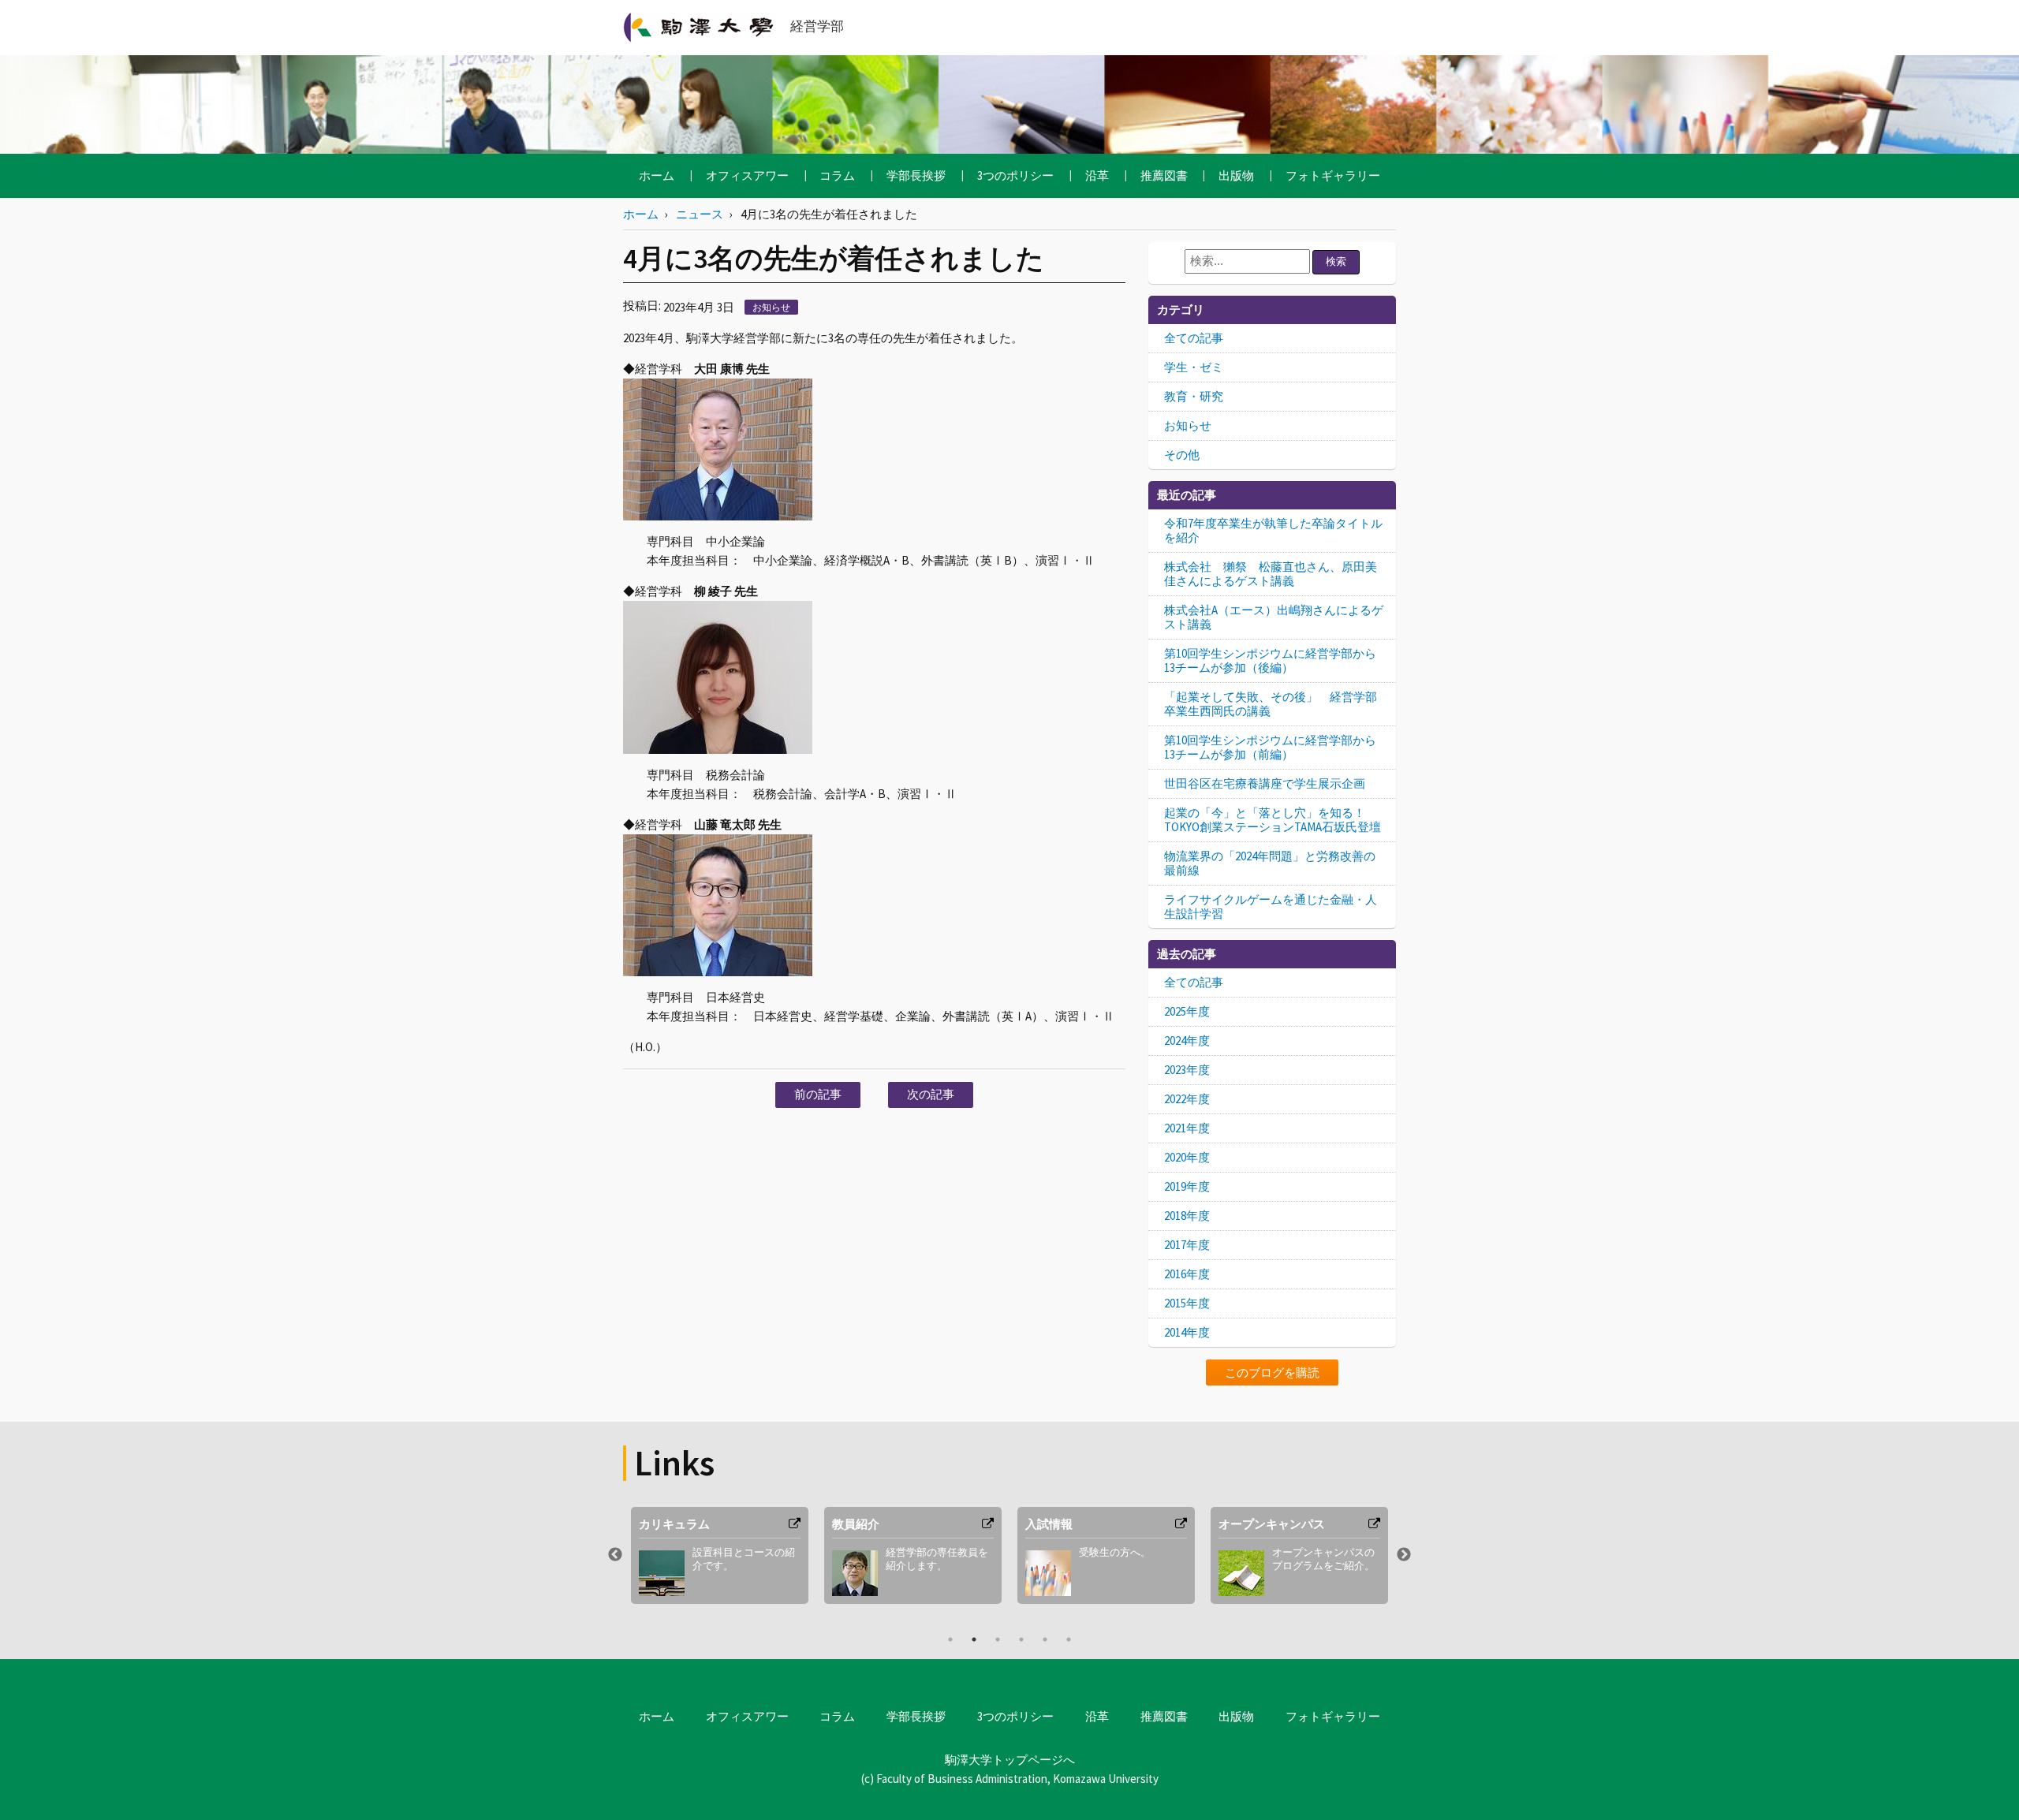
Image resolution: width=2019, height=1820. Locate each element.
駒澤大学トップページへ (1010, 1760)
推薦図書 (1164, 175)
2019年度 (1187, 1186)
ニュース (700, 214)
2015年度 (1187, 1303)
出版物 (1236, 175)
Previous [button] (615, 1555)
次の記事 (931, 1094)
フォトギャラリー (1333, 175)
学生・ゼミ (1194, 367)
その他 (1182, 455)
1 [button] (950, 1639)
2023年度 (1187, 1070)
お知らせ (771, 307)
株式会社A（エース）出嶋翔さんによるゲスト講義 (1274, 617)
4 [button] (1021, 1639)
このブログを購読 (1272, 1372)
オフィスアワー (747, 175)
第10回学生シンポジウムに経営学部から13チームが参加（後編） (1270, 660)
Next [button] (1404, 1555)
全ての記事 (1194, 338)
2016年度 (1187, 1274)
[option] (720, 1555)
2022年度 (1187, 1099)
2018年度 (1187, 1216)
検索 (1336, 261)
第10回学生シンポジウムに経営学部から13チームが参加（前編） (1270, 747)
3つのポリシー (1015, 175)
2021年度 (1187, 1128)
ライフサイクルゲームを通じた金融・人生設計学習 (1271, 906)
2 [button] (974, 1639)
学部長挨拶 (916, 175)
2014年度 (1187, 1332)
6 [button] (1069, 1639)
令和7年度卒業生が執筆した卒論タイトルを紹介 (1273, 530)
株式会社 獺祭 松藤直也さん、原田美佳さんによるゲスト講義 (1271, 574)
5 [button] (1045, 1639)
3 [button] (998, 1639)
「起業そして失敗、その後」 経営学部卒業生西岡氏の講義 (1271, 704)
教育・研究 (1194, 396)
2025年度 (1187, 1011)
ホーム (657, 175)
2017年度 (1187, 1245)
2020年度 (1187, 1157)
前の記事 (818, 1094)
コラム (837, 175)
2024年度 (1187, 1041)
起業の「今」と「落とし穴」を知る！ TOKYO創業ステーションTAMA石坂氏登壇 (1273, 820)
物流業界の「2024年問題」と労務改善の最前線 (1270, 863)
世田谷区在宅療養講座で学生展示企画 (1265, 783)
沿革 (1097, 175)
